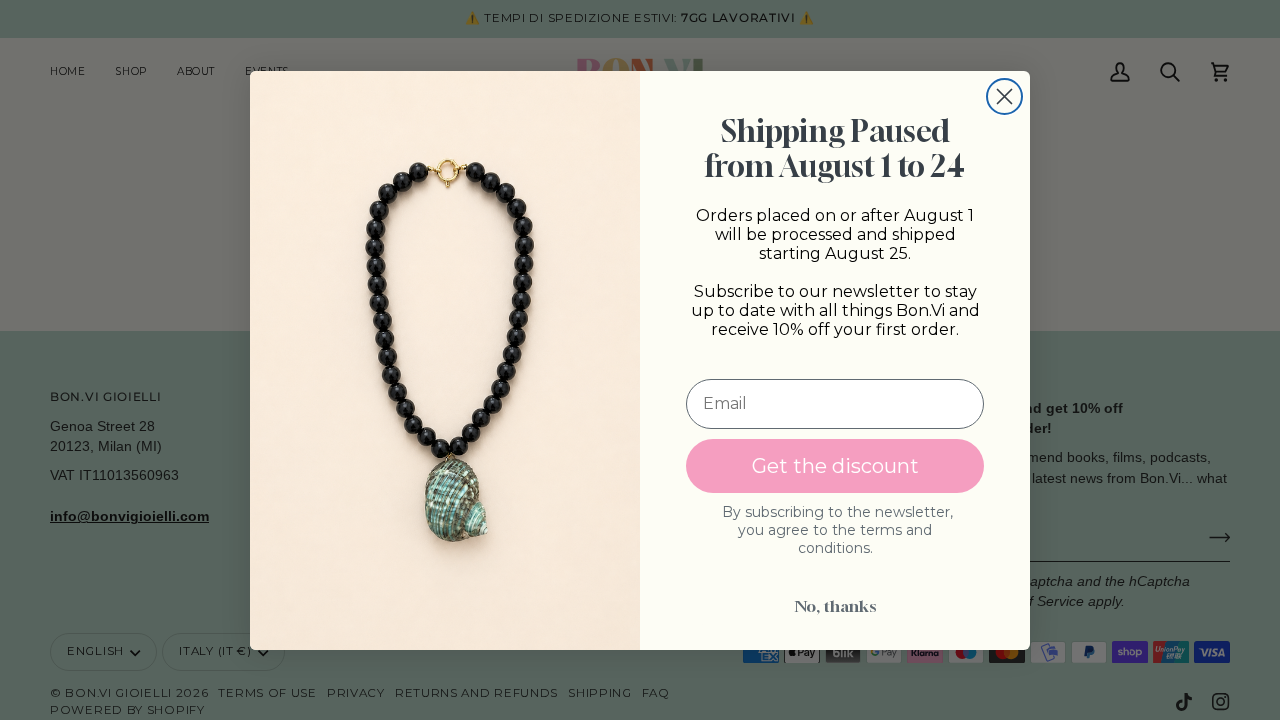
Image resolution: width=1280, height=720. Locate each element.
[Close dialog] (1004, 96)
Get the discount (835, 466)
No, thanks (835, 606)
